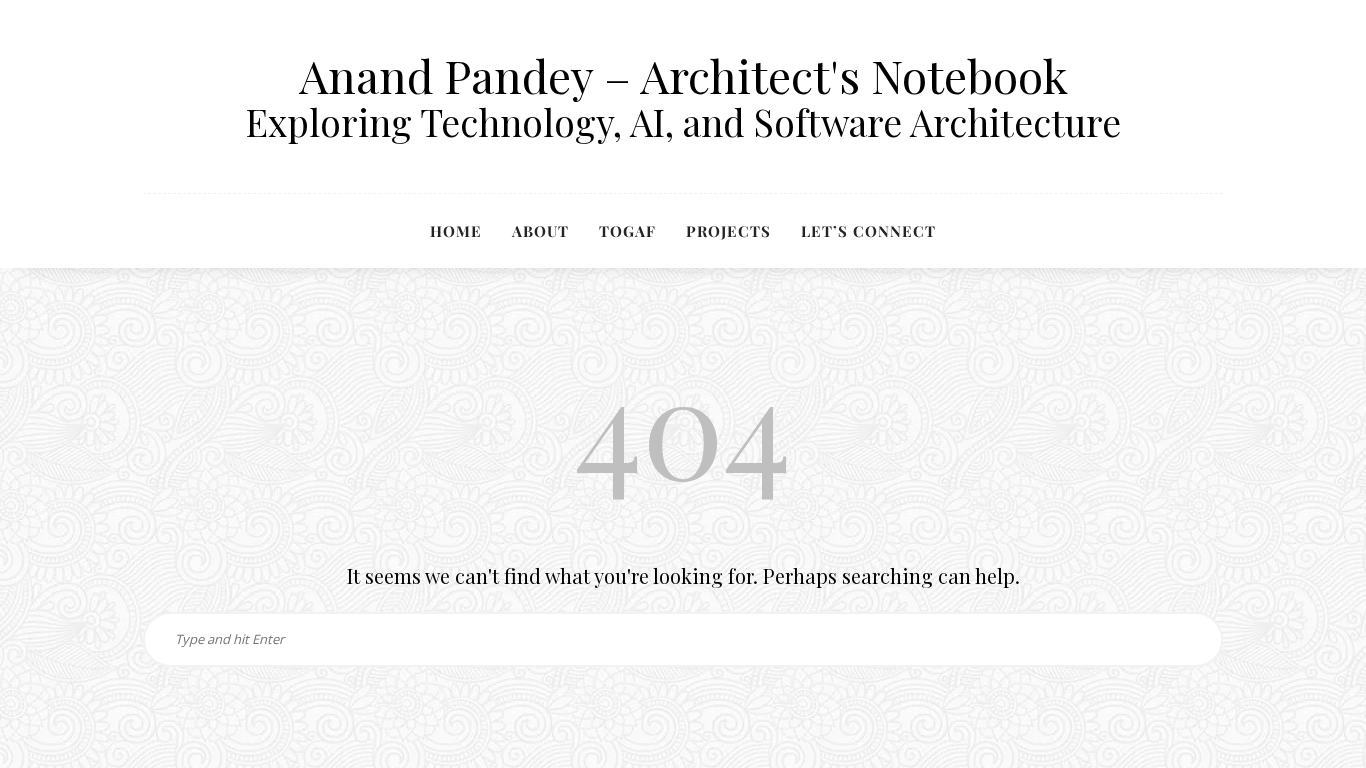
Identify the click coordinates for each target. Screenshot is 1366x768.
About (540, 231)
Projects (728, 231)
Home (456, 231)
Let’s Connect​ (868, 231)
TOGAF (627, 231)
